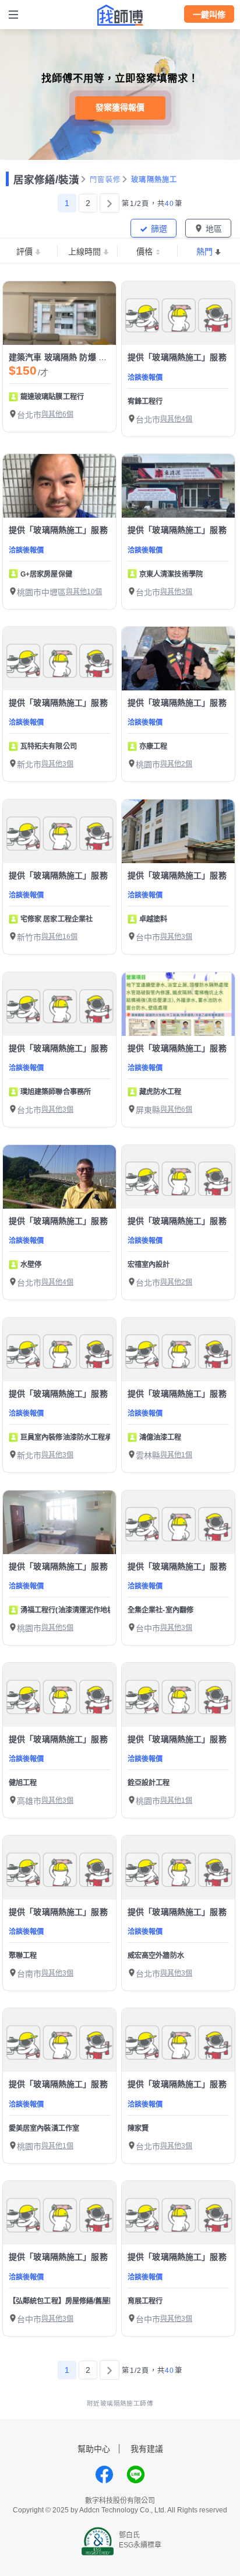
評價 (24, 252)
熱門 (204, 252)
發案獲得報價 (120, 107)
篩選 (159, 229)
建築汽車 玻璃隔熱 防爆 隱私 (62, 357)
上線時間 (84, 252)
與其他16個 (59, 937)
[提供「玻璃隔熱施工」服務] (178, 313)
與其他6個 (57, 414)
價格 (144, 252)
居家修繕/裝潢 (46, 180)
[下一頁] (110, 203)
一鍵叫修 (209, 15)
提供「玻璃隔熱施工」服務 (177, 357)
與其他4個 (176, 419)
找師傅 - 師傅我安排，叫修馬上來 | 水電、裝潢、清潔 (120, 15)
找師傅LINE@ (136, 2474)
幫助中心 (94, 2449)
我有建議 (147, 2449)
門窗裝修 (105, 180)
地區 (214, 229)
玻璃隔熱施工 (154, 180)
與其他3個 (176, 592)
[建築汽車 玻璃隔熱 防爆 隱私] (59, 313)
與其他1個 (176, 1455)
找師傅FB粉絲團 (104, 2474)
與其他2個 (176, 764)
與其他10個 (84, 592)
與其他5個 (57, 1628)
